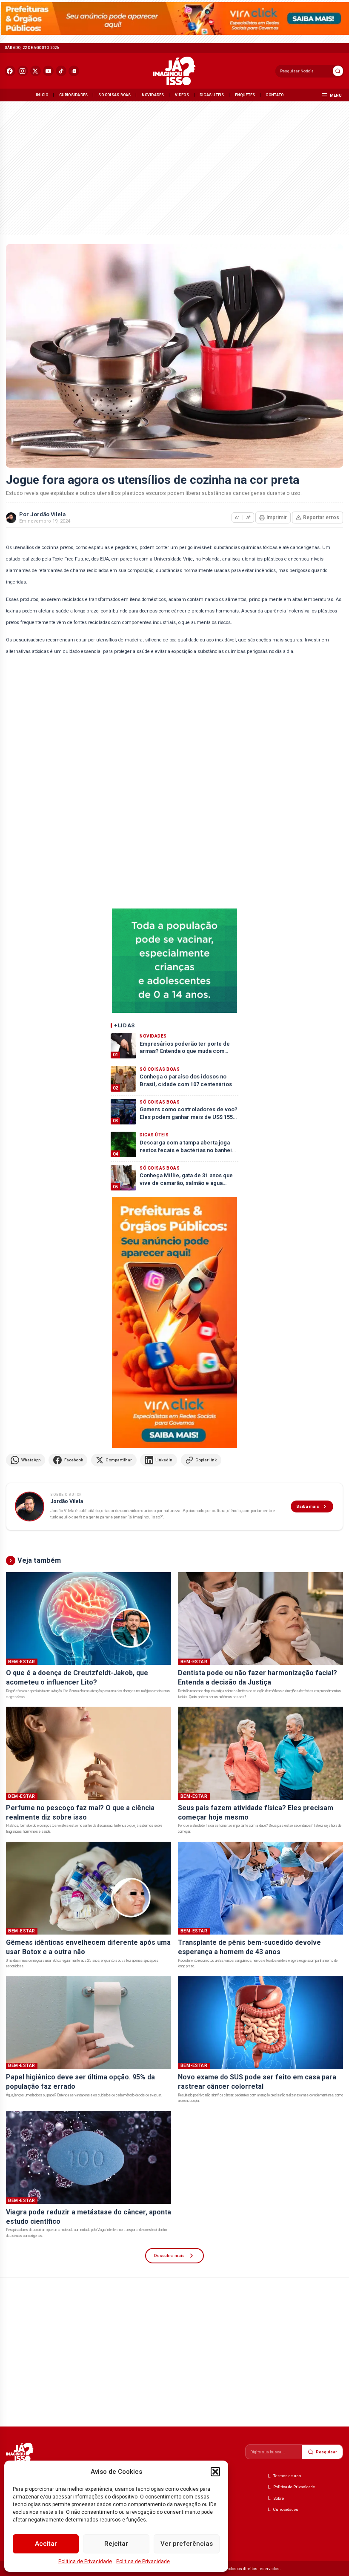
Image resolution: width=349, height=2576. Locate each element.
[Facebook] (10, 71)
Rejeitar (116, 2544)
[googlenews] (74, 71)
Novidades (153, 95)
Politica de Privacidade (85, 2562)
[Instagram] (23, 71)
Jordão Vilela (48, 514)
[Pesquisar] (338, 71)
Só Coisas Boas (114, 95)
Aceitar (46, 2544)
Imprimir (277, 517)
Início (42, 95)
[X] (36, 71)
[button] (215, 2472)
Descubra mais (169, 2255)
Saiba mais (308, 1506)
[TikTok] (61, 71)
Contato (275, 95)
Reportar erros (321, 517)
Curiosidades (74, 95)
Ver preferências (187, 2544)
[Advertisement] (174, 167)
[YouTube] (48, 71)
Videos (182, 95)
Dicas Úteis (212, 95)
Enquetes (245, 95)
